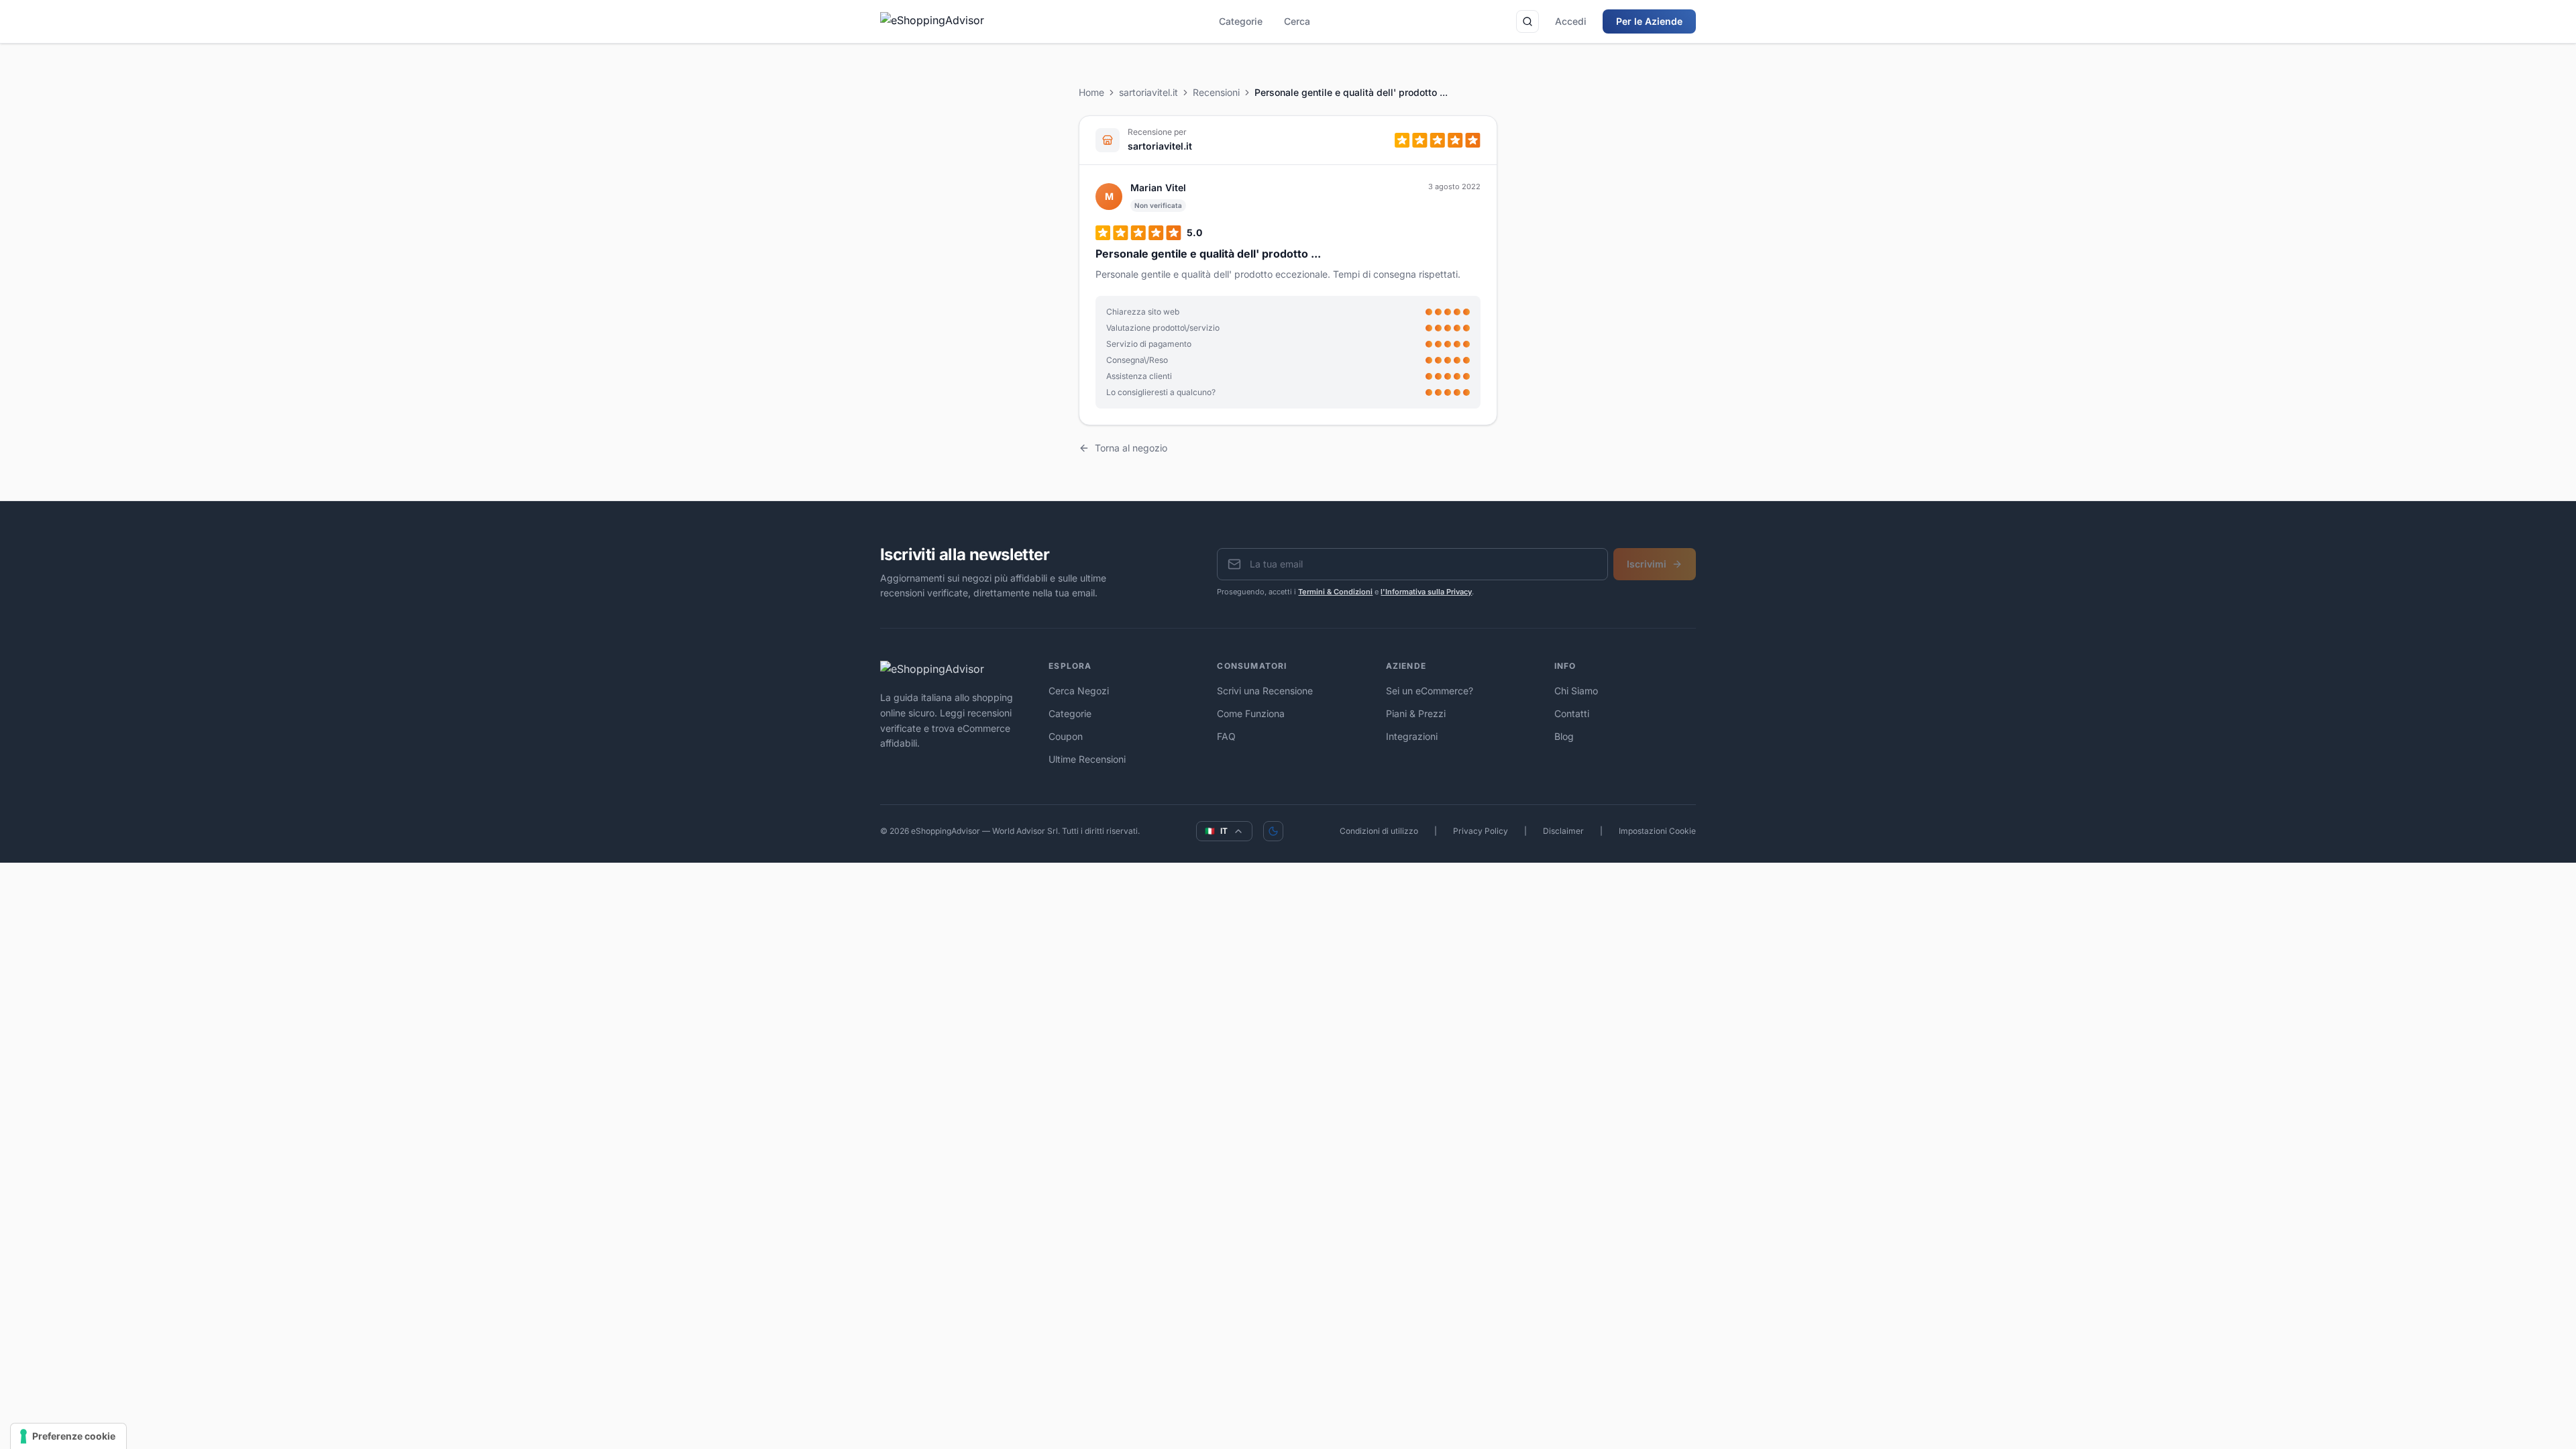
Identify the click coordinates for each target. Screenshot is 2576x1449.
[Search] (1527, 21)
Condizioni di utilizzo (1379, 831)
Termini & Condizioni (1335, 592)
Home (1091, 92)
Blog (1564, 736)
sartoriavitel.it (1148, 92)
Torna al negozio (1131, 448)
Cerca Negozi (1079, 691)
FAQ (1226, 736)
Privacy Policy (1481, 831)
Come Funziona (1251, 713)
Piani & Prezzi (1416, 713)
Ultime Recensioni (1087, 759)
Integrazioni (1412, 736)
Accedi (1571, 21)
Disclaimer (1563, 831)
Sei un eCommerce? (1430, 691)
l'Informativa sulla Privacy (1426, 592)
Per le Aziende (1649, 21)
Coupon (1066, 736)
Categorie (1241, 21)
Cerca (1297, 21)
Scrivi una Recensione (1265, 691)
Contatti (1572, 713)
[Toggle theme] (1273, 831)
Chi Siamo (1576, 691)
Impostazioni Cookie (1657, 831)
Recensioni (1216, 92)
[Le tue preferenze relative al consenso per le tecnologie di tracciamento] (68, 1436)
